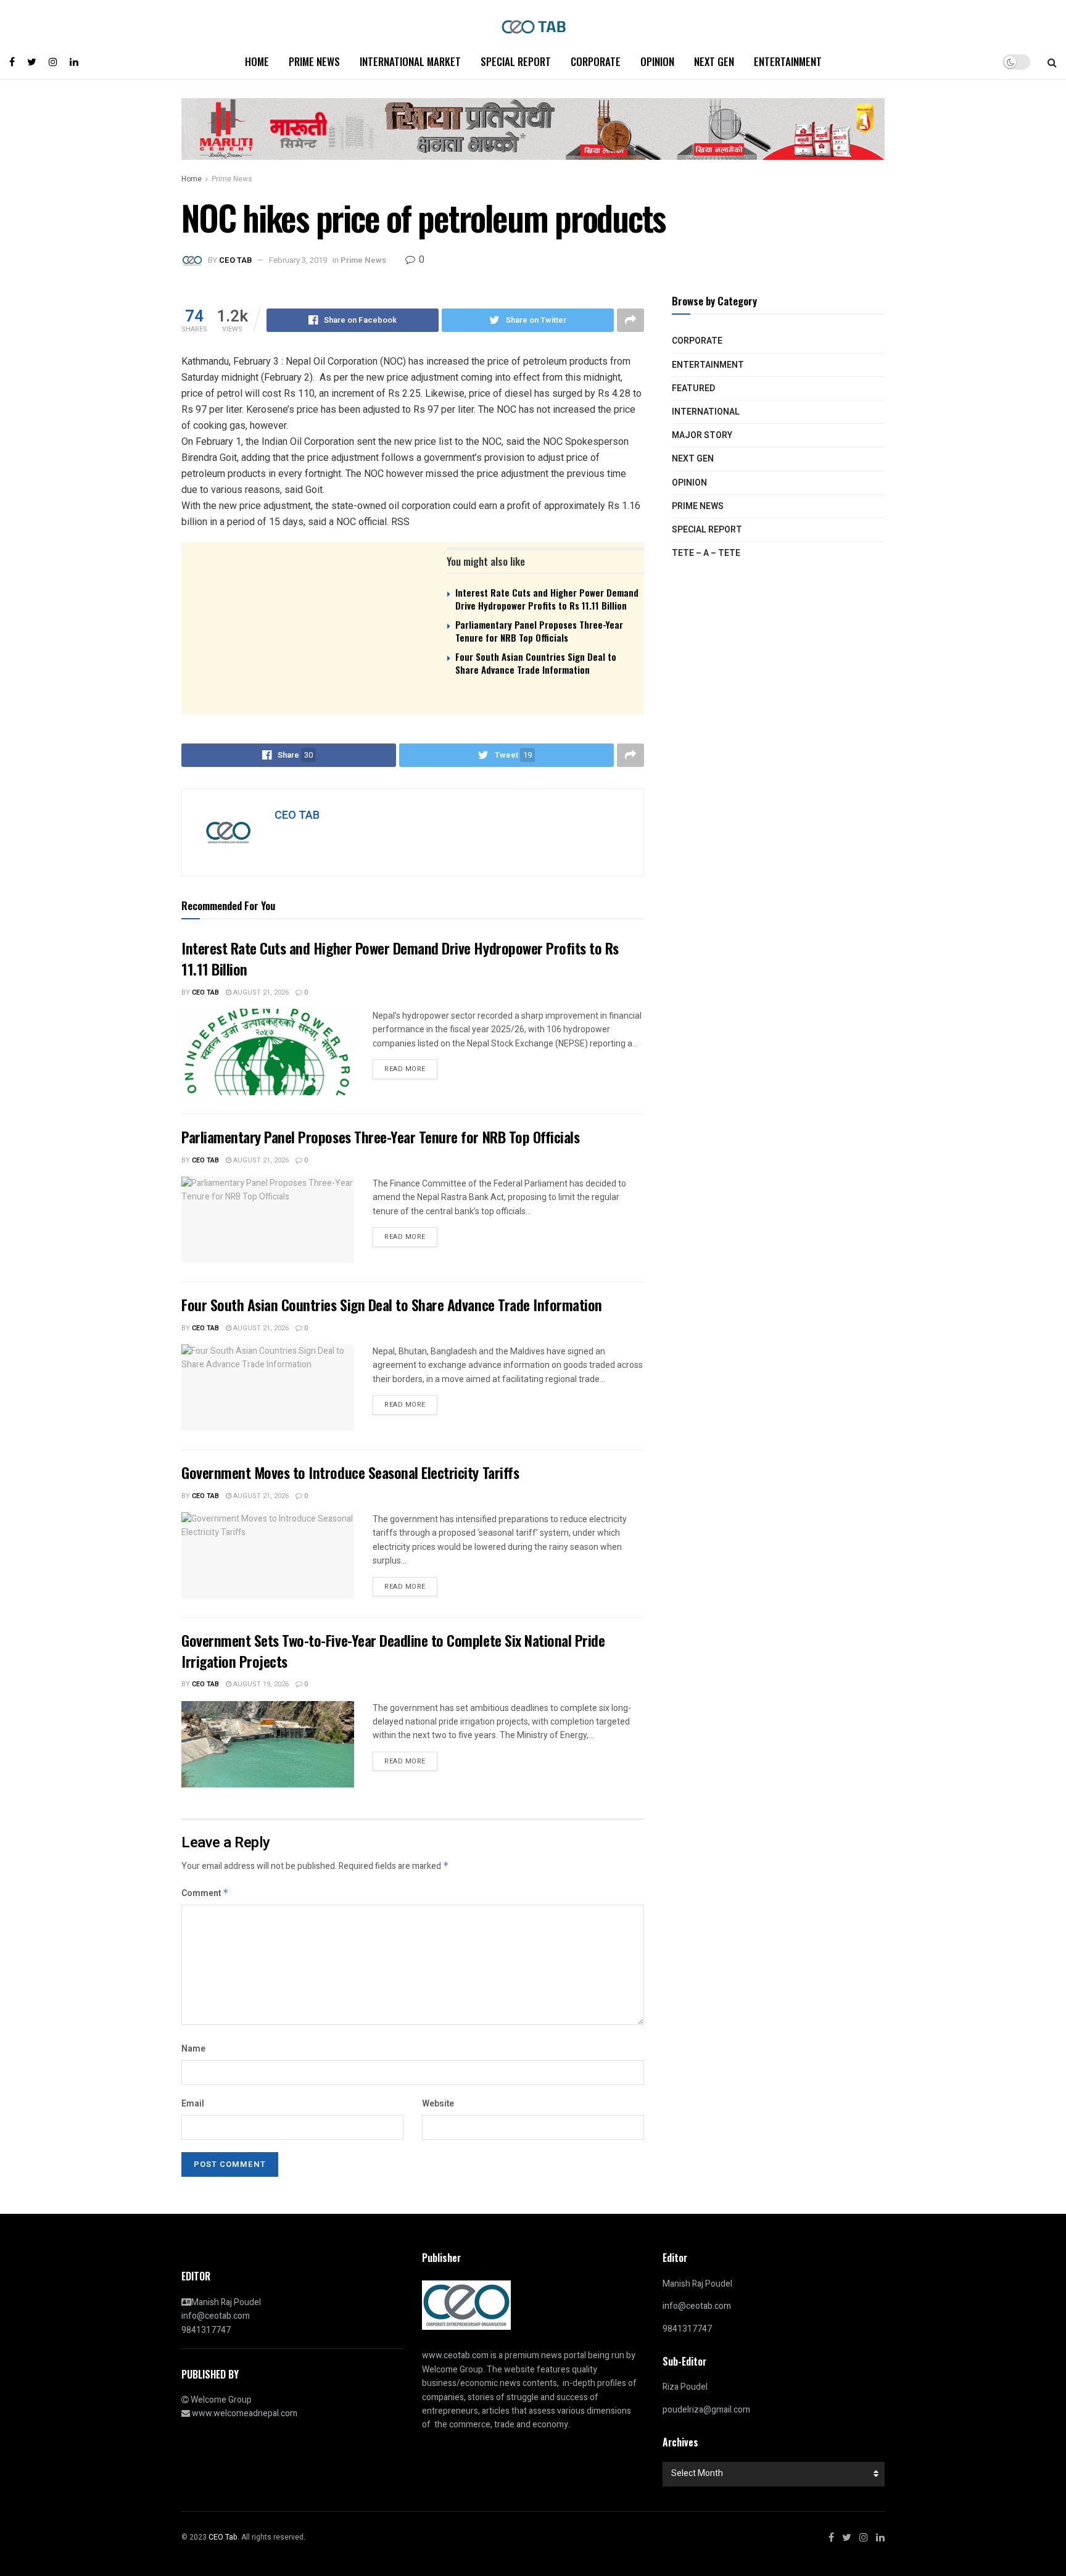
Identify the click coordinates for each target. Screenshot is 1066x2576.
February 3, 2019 (298, 260)
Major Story (702, 435)
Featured (693, 388)
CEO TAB (235, 260)
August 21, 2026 (260, 992)
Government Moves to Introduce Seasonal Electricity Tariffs (350, 1472)
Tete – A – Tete (706, 553)
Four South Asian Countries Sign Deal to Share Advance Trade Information (536, 663)
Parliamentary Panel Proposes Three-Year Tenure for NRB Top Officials (539, 631)
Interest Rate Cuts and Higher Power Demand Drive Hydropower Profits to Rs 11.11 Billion (547, 599)
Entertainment (788, 61)
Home (257, 61)
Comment (205, 1893)
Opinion (657, 61)
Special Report (516, 61)
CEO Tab (205, 992)
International (706, 412)
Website (438, 2104)
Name (193, 2049)
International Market (410, 61)
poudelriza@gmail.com (706, 2410)
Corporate (596, 61)
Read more (405, 1069)
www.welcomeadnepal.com (245, 2413)
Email (193, 2104)
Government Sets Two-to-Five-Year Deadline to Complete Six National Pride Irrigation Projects (393, 1650)
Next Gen (714, 61)
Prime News (314, 61)
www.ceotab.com (455, 2355)
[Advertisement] (413, 781)
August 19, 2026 (260, 1684)
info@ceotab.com (216, 2316)
